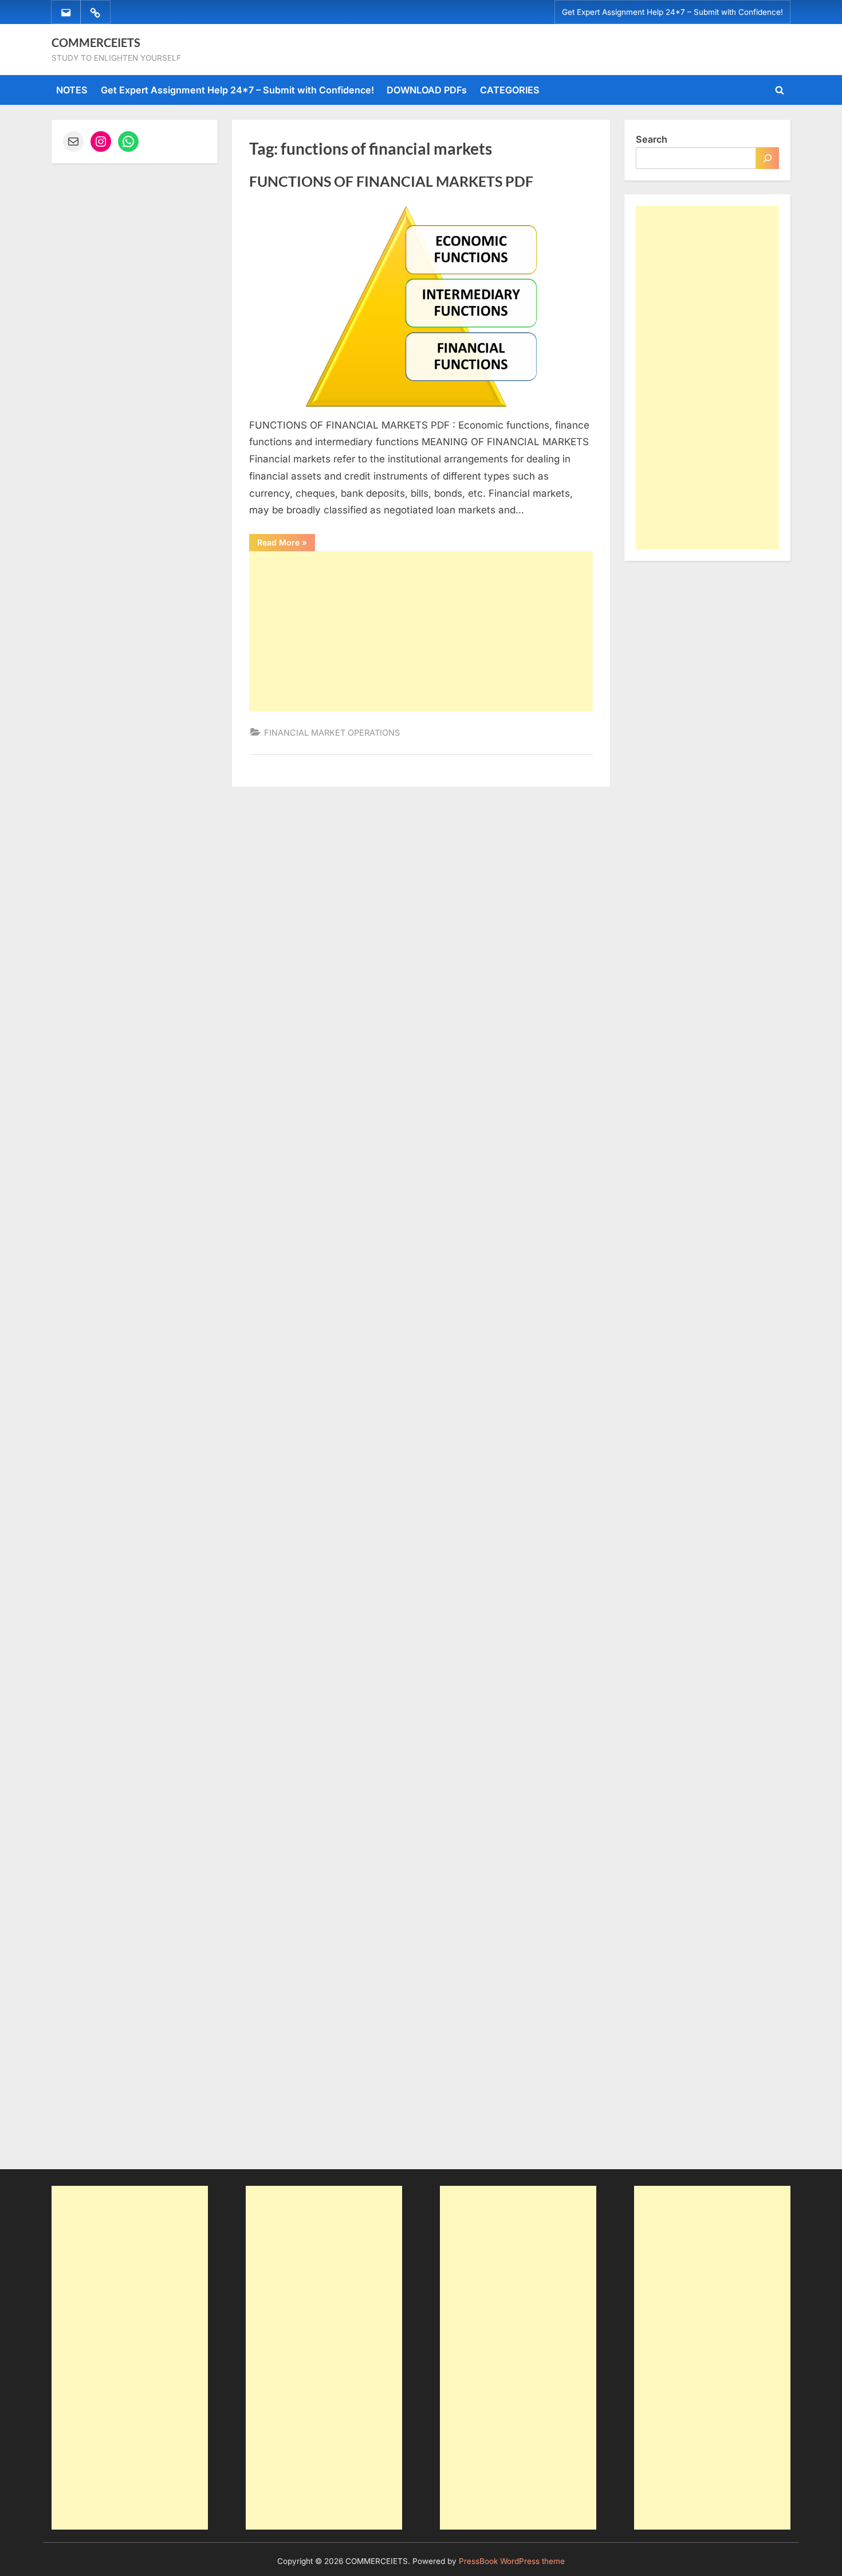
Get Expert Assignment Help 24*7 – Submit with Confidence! (672, 12)
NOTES (72, 90)
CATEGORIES (510, 90)
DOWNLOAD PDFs (427, 90)
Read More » (286, 544)
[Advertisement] (421, 631)
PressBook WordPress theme (512, 2561)
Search (652, 139)
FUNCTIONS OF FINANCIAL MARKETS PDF (391, 181)
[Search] (768, 158)
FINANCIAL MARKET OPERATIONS (332, 733)
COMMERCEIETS (96, 42)
